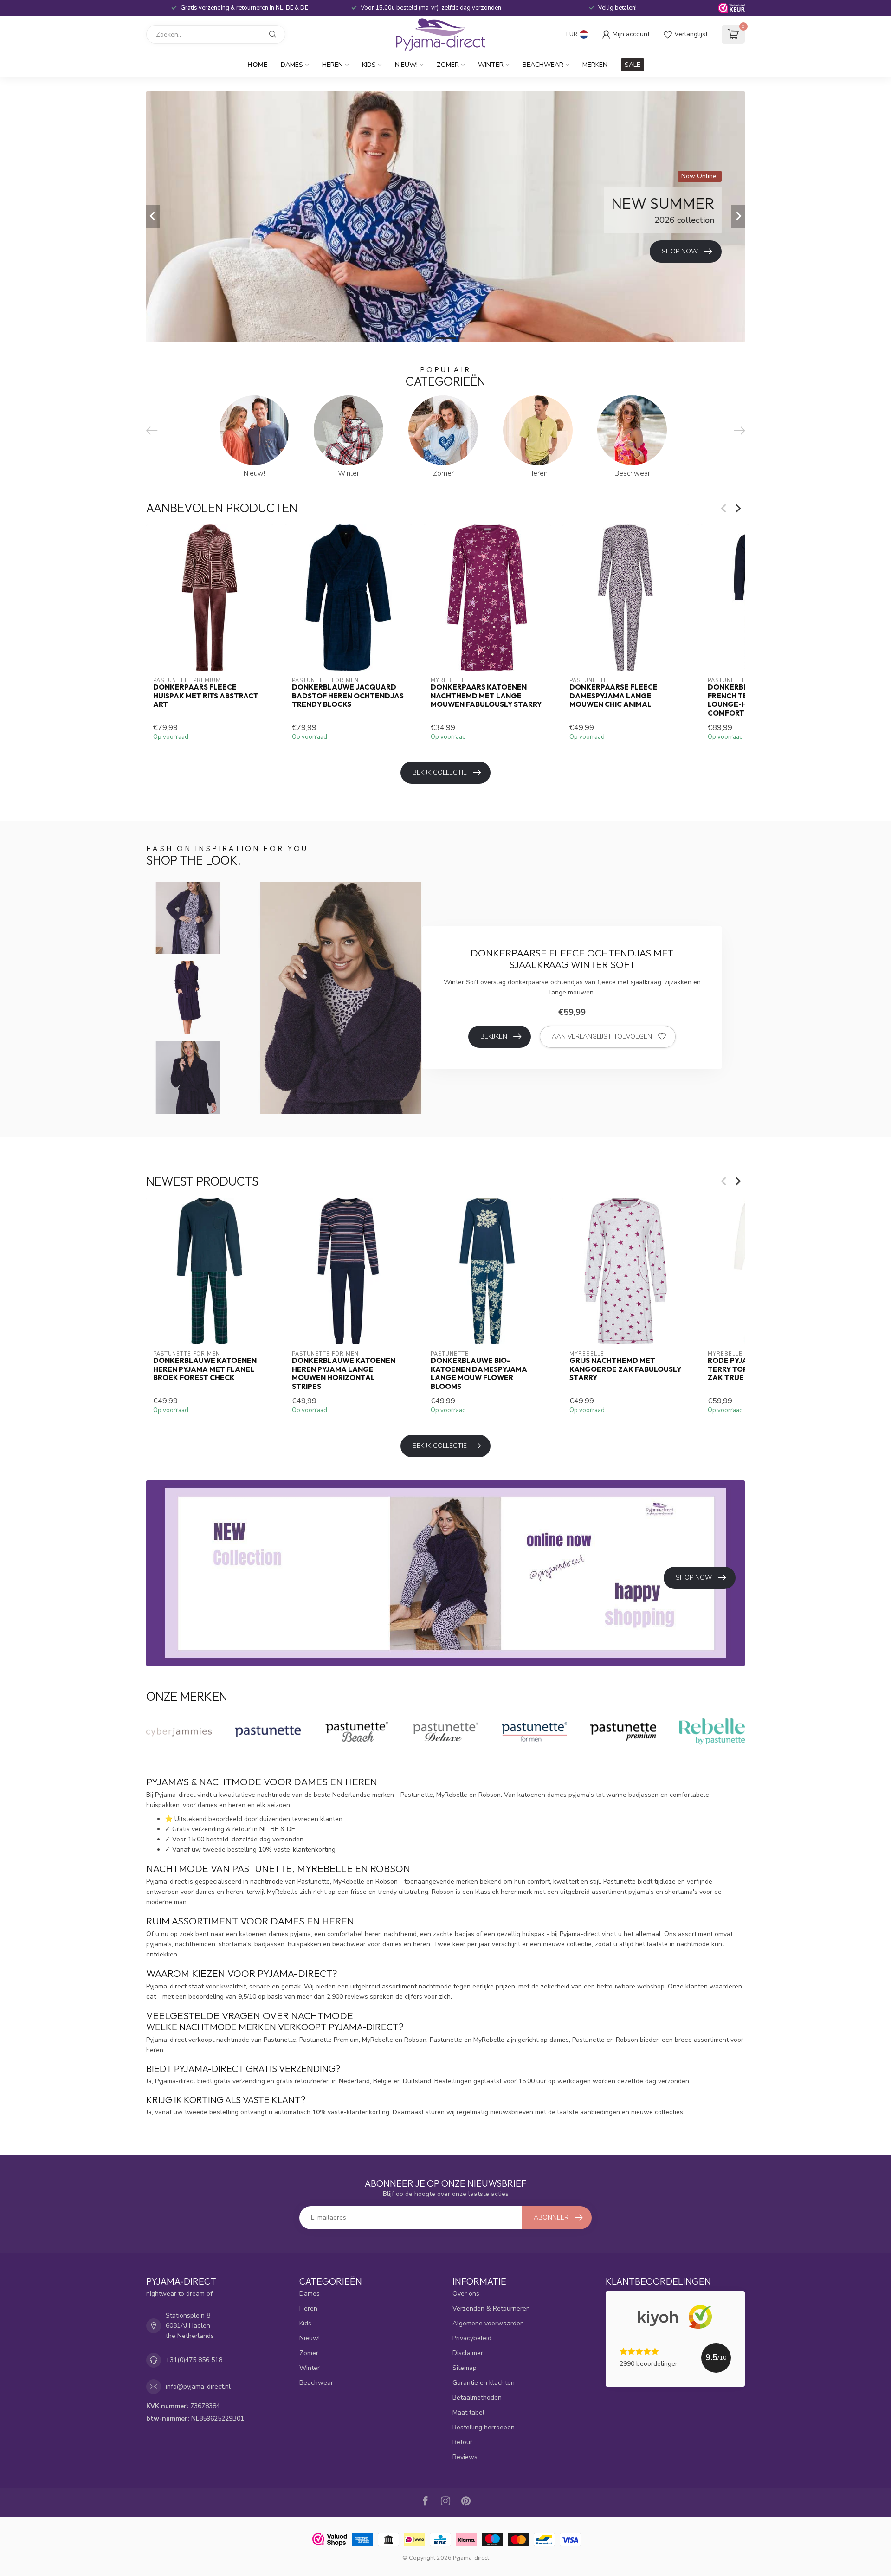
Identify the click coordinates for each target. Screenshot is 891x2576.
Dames (292, 65)
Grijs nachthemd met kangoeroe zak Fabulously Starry (625, 1369)
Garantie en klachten (484, 2383)
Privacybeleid (472, 2338)
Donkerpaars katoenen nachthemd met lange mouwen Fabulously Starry (486, 696)
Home (257, 65)
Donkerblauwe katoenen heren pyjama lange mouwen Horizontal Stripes (344, 1373)
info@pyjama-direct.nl (198, 2386)
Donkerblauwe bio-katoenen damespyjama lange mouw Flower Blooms (479, 1373)
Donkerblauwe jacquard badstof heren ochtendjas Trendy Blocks (348, 696)
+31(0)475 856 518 (194, 2360)
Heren (333, 65)
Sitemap (465, 2368)
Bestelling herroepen (484, 2427)
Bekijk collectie (440, 772)
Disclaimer (468, 2353)
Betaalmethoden (477, 2398)
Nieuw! (406, 65)
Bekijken (494, 1036)
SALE (633, 65)
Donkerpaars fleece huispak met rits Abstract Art (206, 696)
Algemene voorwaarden (488, 2323)
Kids (369, 65)
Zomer (448, 65)
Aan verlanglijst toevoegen (602, 1036)
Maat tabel (468, 2412)
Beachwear (543, 65)
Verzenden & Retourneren (491, 2308)
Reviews (465, 2457)
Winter (491, 65)
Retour (462, 2442)
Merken (595, 65)
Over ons (466, 2294)
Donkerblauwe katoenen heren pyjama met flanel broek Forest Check (205, 1369)
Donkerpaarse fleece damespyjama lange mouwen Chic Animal (613, 696)
